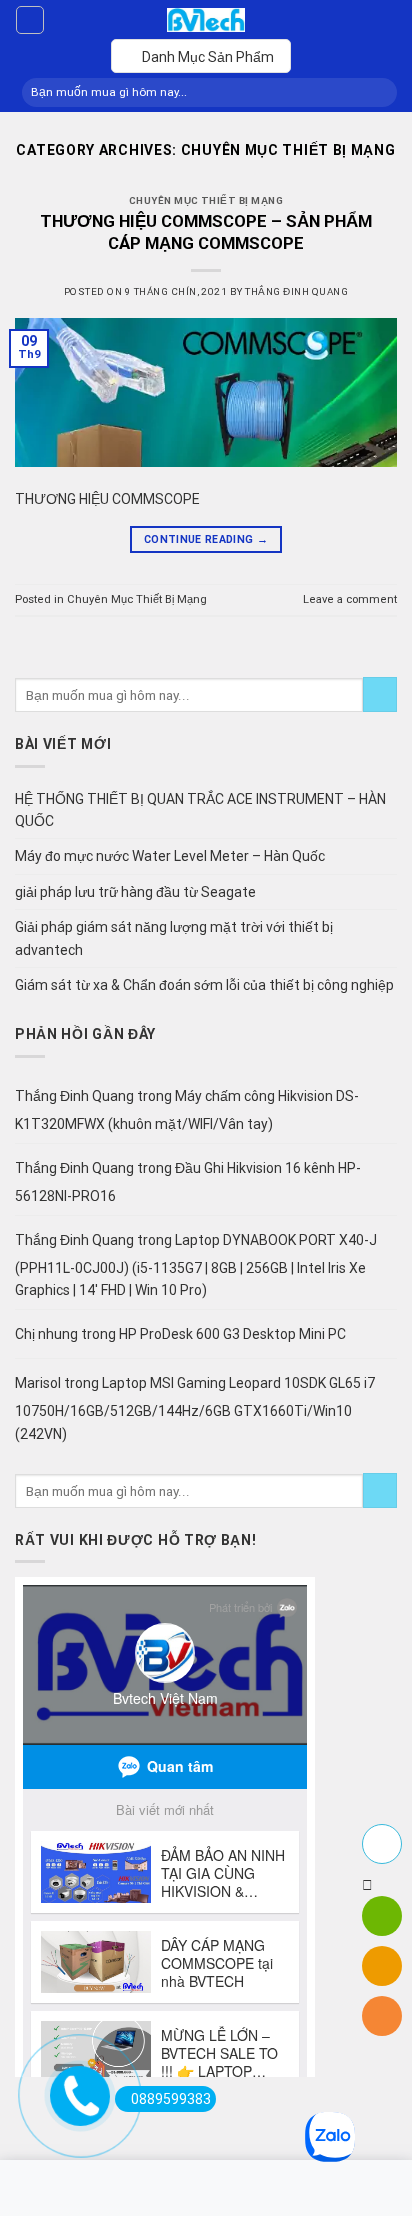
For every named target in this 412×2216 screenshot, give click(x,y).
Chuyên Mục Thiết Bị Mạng (206, 200)
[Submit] (376, 92)
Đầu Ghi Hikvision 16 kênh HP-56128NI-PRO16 (188, 1182)
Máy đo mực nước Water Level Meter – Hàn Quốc (170, 856)
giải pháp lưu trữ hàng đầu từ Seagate (135, 892)
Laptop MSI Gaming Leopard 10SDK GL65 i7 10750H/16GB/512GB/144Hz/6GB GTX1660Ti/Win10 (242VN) (195, 1408)
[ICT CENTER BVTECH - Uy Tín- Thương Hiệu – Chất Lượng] (206, 20)
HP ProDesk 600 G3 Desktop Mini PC (232, 1334)
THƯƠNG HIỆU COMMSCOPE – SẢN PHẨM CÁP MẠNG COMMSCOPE (206, 232)
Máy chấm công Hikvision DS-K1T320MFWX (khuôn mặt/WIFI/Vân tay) (187, 1110)
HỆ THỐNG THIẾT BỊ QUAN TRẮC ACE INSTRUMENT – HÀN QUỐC (200, 810)
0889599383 (171, 2099)
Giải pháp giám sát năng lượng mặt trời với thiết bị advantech (174, 938)
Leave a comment (350, 599)
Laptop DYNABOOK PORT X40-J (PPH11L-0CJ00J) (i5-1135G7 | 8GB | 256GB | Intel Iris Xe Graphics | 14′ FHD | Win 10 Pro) (196, 1265)
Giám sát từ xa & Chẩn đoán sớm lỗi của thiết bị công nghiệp (204, 985)
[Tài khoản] (30, 20)
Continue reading (206, 539)
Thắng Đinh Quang (296, 291)
